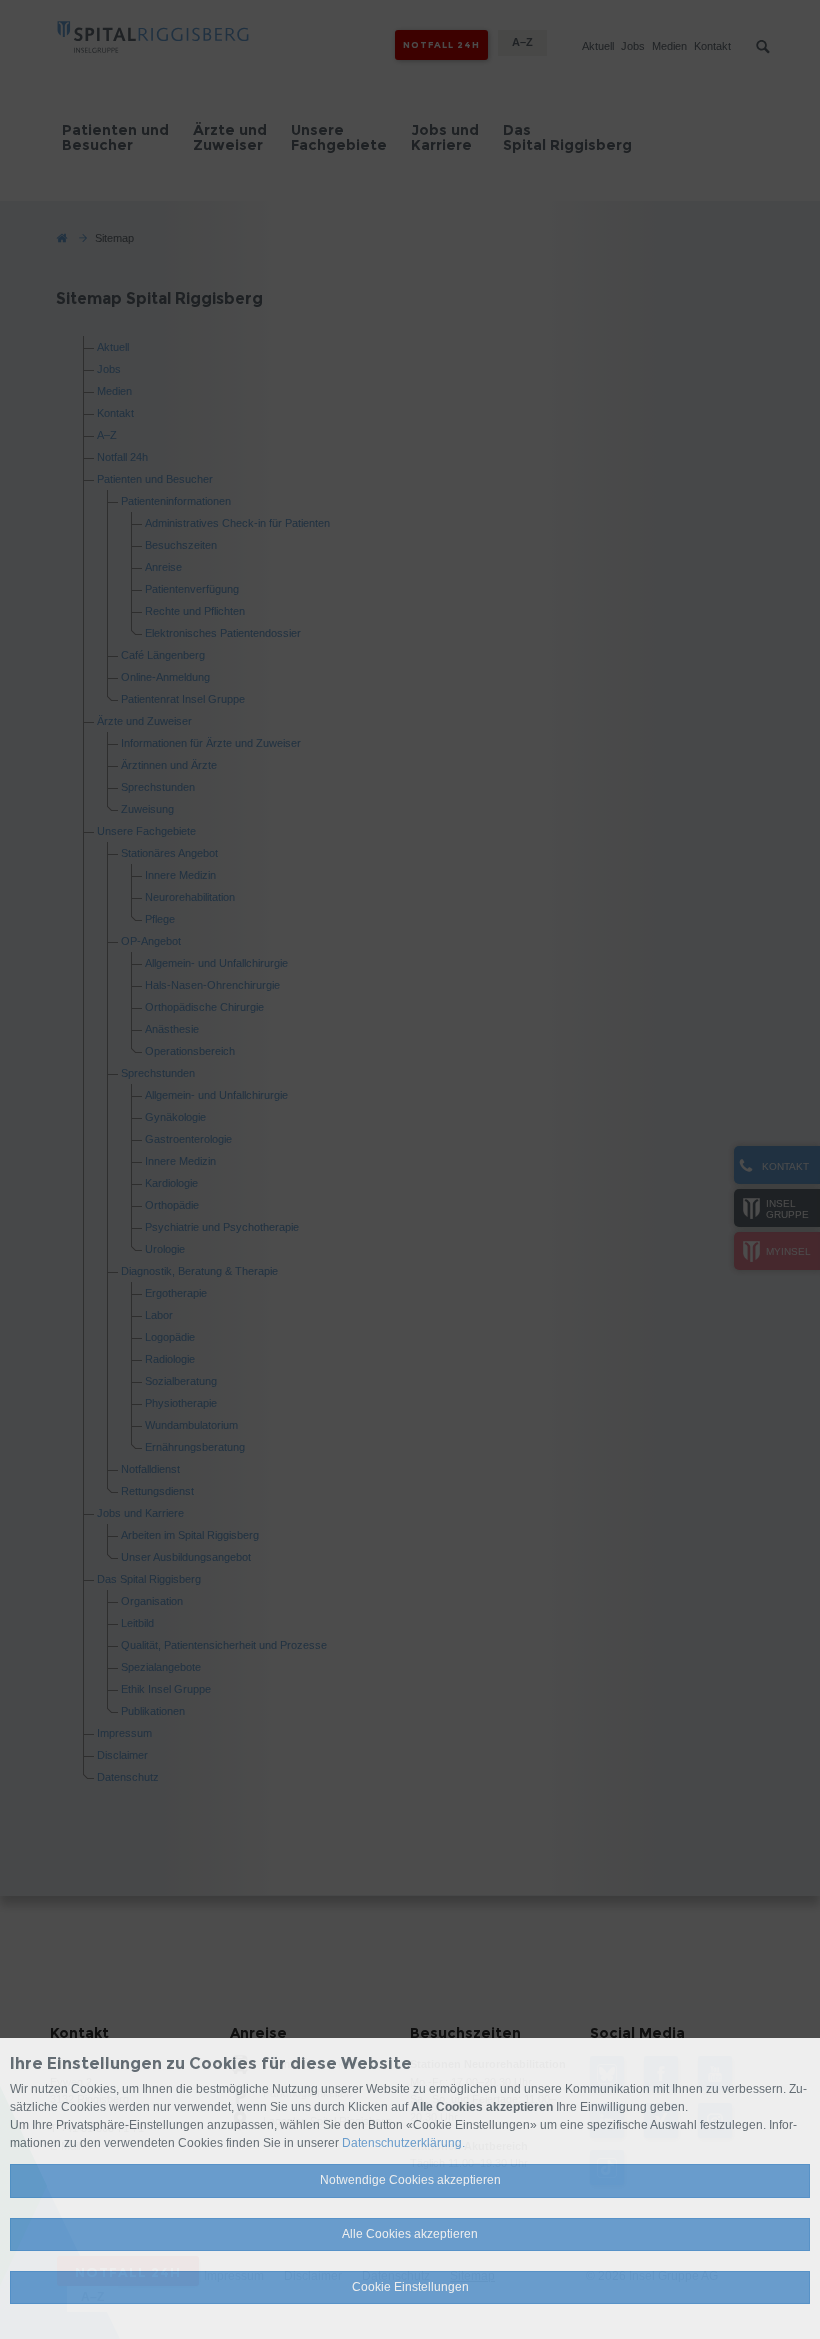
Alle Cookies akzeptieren (410, 2234)
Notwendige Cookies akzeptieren (410, 2180)
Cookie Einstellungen (410, 2287)
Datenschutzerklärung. (403, 2143)
